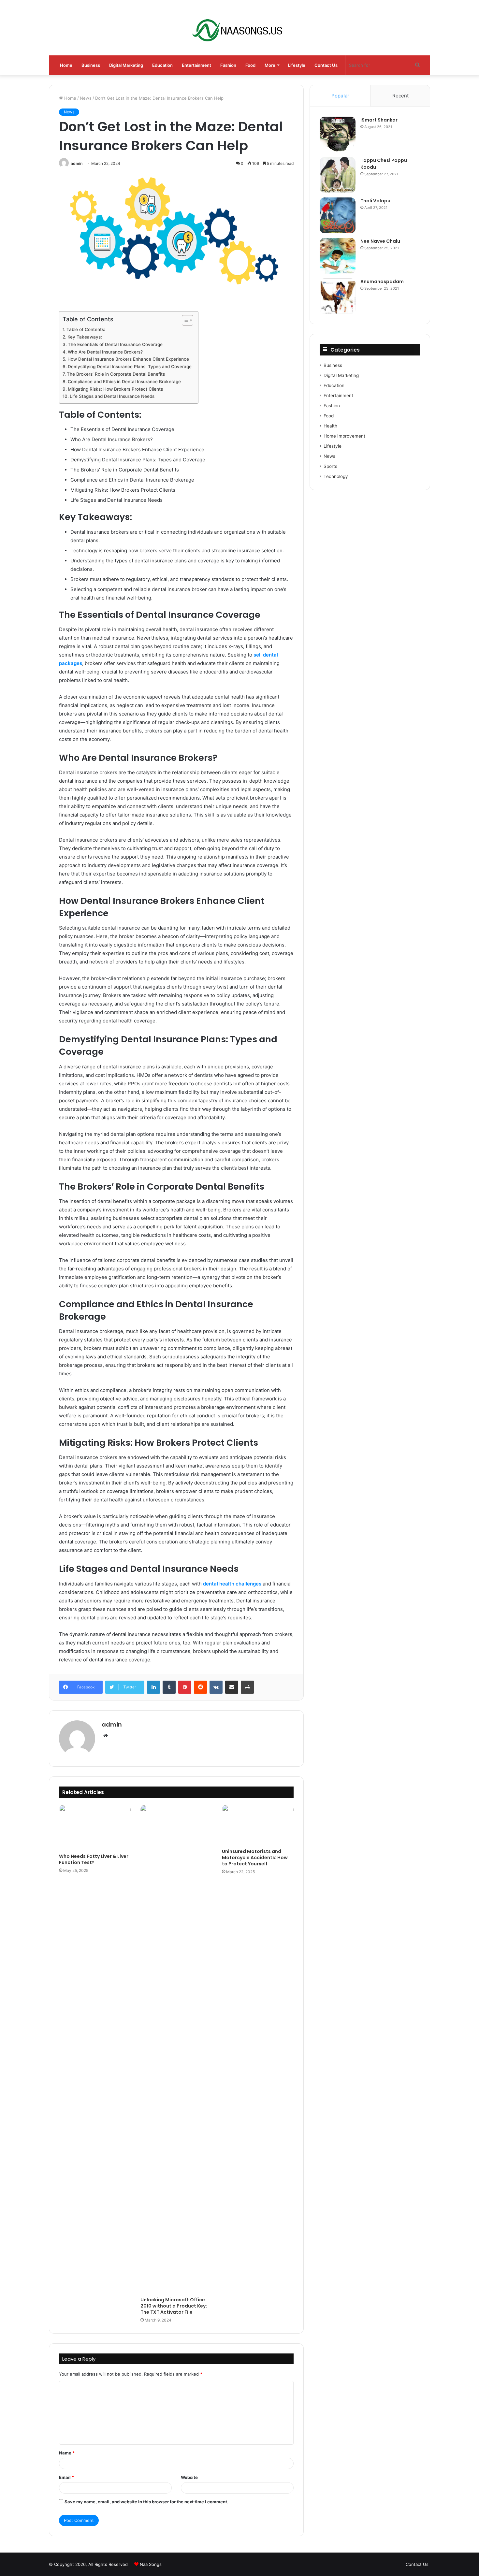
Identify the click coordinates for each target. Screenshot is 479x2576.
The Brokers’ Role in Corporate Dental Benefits (116, 374)
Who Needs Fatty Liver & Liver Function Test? (94, 1859)
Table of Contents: (86, 329)
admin (77, 163)
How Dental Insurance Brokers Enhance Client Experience (128, 359)
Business (91, 65)
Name (67, 2453)
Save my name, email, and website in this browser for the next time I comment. (146, 2502)
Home (66, 65)
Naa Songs (151, 2564)
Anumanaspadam (382, 282)
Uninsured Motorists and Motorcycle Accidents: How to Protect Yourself (255, 1858)
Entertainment (196, 65)
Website (189, 2477)
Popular (340, 96)
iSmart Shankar (379, 120)
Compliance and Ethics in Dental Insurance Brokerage (124, 382)
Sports (330, 466)
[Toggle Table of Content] (184, 320)
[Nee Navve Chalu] (338, 256)
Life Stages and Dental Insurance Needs (112, 396)
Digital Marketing (126, 65)
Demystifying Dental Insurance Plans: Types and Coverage (130, 367)
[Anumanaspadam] (338, 296)
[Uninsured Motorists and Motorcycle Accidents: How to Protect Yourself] (258, 1825)
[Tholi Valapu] (338, 215)
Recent (400, 96)
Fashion (228, 65)
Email (66, 2477)
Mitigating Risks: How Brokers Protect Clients (115, 389)
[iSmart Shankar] (338, 135)
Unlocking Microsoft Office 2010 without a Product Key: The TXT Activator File (174, 2306)
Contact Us (326, 65)
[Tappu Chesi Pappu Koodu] (338, 175)
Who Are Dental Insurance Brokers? (105, 352)
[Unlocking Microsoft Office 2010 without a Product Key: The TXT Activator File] (176, 2049)
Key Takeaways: (85, 337)
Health (330, 426)
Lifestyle (297, 65)
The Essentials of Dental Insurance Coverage (115, 344)
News (86, 98)
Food (250, 65)
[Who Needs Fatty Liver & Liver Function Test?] (95, 1828)
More (270, 65)
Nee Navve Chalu (380, 241)
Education (162, 65)
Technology (336, 476)
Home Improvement (344, 436)
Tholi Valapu (375, 201)
